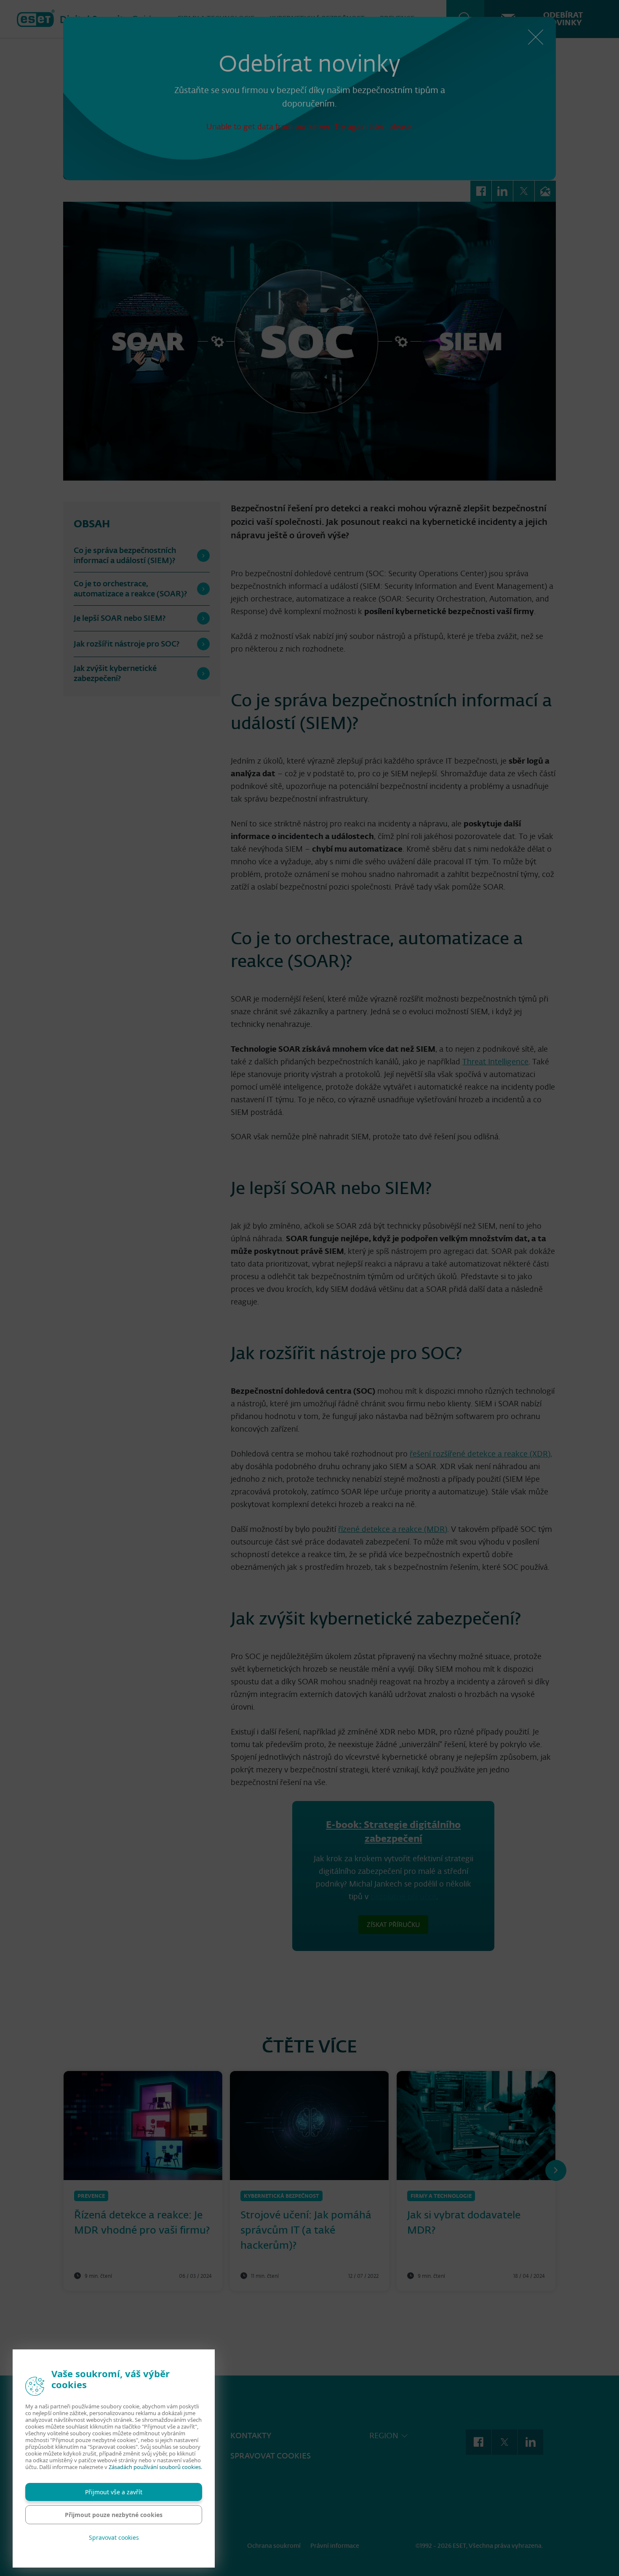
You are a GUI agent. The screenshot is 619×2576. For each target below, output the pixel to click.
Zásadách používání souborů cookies (155, 2467)
